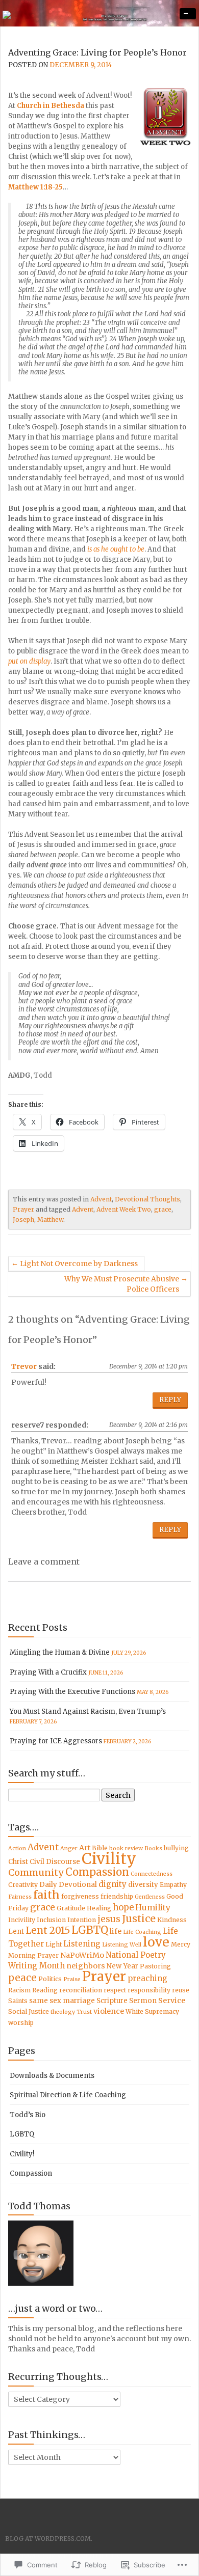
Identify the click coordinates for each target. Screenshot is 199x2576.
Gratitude (71, 1908)
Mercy (181, 1944)
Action (17, 1848)
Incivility (22, 1920)
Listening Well (122, 1945)
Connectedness (152, 1874)
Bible (100, 1848)
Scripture (112, 2001)
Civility (109, 1859)
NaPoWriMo (82, 1955)
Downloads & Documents (52, 2076)
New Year (122, 1966)
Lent (16, 1931)
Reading (45, 1990)
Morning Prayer (33, 1955)
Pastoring (155, 1966)
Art (85, 1848)
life (116, 1931)
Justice (139, 1919)
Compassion (97, 1872)
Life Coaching (142, 1932)
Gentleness (150, 1897)
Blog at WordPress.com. (49, 2539)
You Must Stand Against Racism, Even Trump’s (88, 1711)
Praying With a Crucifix (48, 1672)
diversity (143, 1885)
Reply (170, 1400)
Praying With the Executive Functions (72, 1692)
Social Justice (29, 2011)
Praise (72, 1979)
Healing (99, 1908)
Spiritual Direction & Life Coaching (68, 2095)
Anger (69, 1848)
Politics (50, 1979)
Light (54, 1944)
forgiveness (80, 1896)
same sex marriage (62, 2001)
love (156, 1942)
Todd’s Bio (28, 2115)
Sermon (143, 2001)
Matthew (50, 1220)
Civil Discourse (55, 1862)
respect (115, 1990)
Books (153, 1848)
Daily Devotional (68, 1885)
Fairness (20, 1897)
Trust (84, 2012)
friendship (117, 1896)
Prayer (23, 1209)
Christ (18, 1862)
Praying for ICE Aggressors (56, 1741)
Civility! (22, 2154)
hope (123, 1907)
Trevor (24, 1366)
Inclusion (51, 1920)
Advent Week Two (124, 1209)
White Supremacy (152, 2011)
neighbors (86, 1966)
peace (22, 1978)
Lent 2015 (48, 1930)
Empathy (173, 1885)
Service (172, 2000)
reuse (181, 1990)
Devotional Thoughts (147, 1199)
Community (36, 1872)
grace (163, 1209)
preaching (147, 1978)
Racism (19, 1990)
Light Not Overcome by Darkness (79, 1264)
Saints (18, 2001)
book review (126, 1848)
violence (109, 2011)
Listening (82, 1944)
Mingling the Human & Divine (60, 1652)
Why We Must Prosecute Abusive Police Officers (122, 1284)
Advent (101, 1199)
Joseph (23, 1220)
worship (21, 2023)
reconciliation (81, 1990)
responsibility (149, 1990)
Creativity (23, 1885)
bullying (176, 1848)
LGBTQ (90, 1930)
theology (63, 2012)
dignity (113, 1884)
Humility (153, 1908)
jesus (109, 1919)
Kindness (172, 1920)
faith (46, 1895)
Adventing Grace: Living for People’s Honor (97, 52)
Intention (82, 1920)
